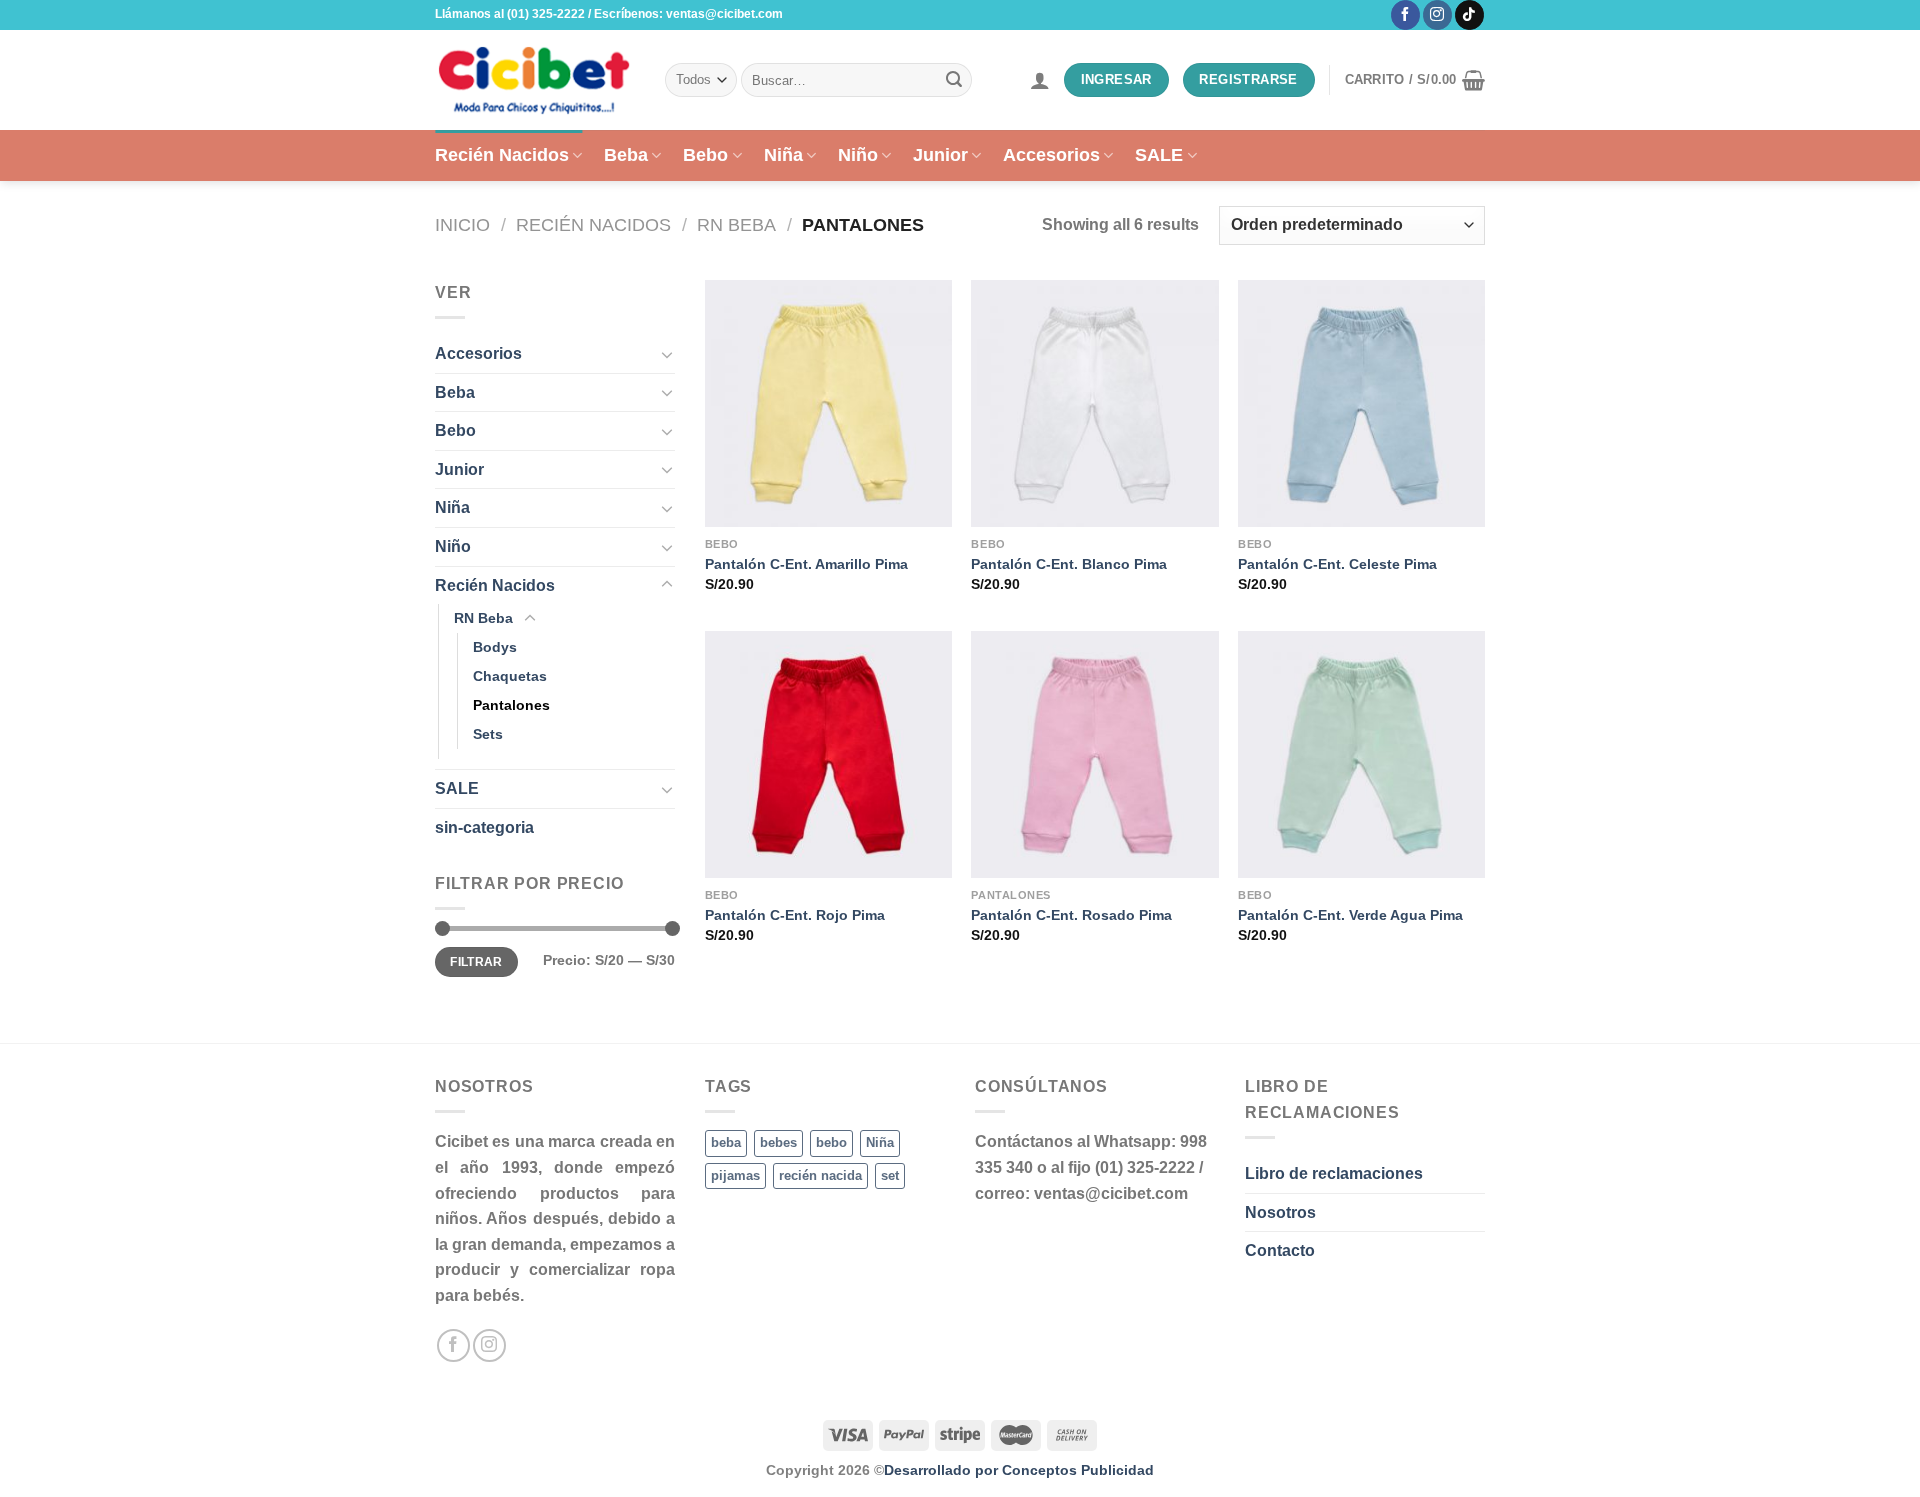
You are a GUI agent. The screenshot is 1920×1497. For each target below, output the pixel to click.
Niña (783, 155)
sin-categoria (484, 827)
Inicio (462, 224)
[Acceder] (1040, 80)
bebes (778, 1142)
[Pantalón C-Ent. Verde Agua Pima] (1361, 754)
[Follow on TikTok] (1469, 15)
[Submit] (954, 80)
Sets (488, 734)
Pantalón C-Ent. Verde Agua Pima (1350, 915)
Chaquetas (510, 676)
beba (726, 1142)
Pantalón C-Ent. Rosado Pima (1071, 915)
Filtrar (476, 962)
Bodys (495, 647)
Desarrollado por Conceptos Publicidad (1019, 1470)
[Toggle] (667, 354)
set (890, 1175)
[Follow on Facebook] (1405, 15)
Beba (626, 155)
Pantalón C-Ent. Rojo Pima (795, 915)
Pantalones (511, 705)
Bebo (705, 155)
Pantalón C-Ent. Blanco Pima (1069, 564)
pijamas (735, 1175)
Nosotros (1280, 1212)
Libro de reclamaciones (1334, 1173)
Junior (940, 155)
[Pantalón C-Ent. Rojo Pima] (828, 754)
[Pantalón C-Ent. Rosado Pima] (1094, 754)
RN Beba (736, 224)
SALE (1159, 155)
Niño (858, 155)
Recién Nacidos (502, 155)
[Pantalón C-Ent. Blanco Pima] (1094, 403)
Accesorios (1051, 155)
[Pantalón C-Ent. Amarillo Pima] (828, 403)
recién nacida (820, 1175)
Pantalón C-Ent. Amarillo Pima (806, 564)
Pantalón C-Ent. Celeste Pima (1337, 564)
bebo (831, 1142)
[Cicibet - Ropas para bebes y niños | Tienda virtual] (535, 80)
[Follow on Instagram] (1437, 15)
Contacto (1280, 1250)
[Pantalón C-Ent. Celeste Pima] (1361, 403)
